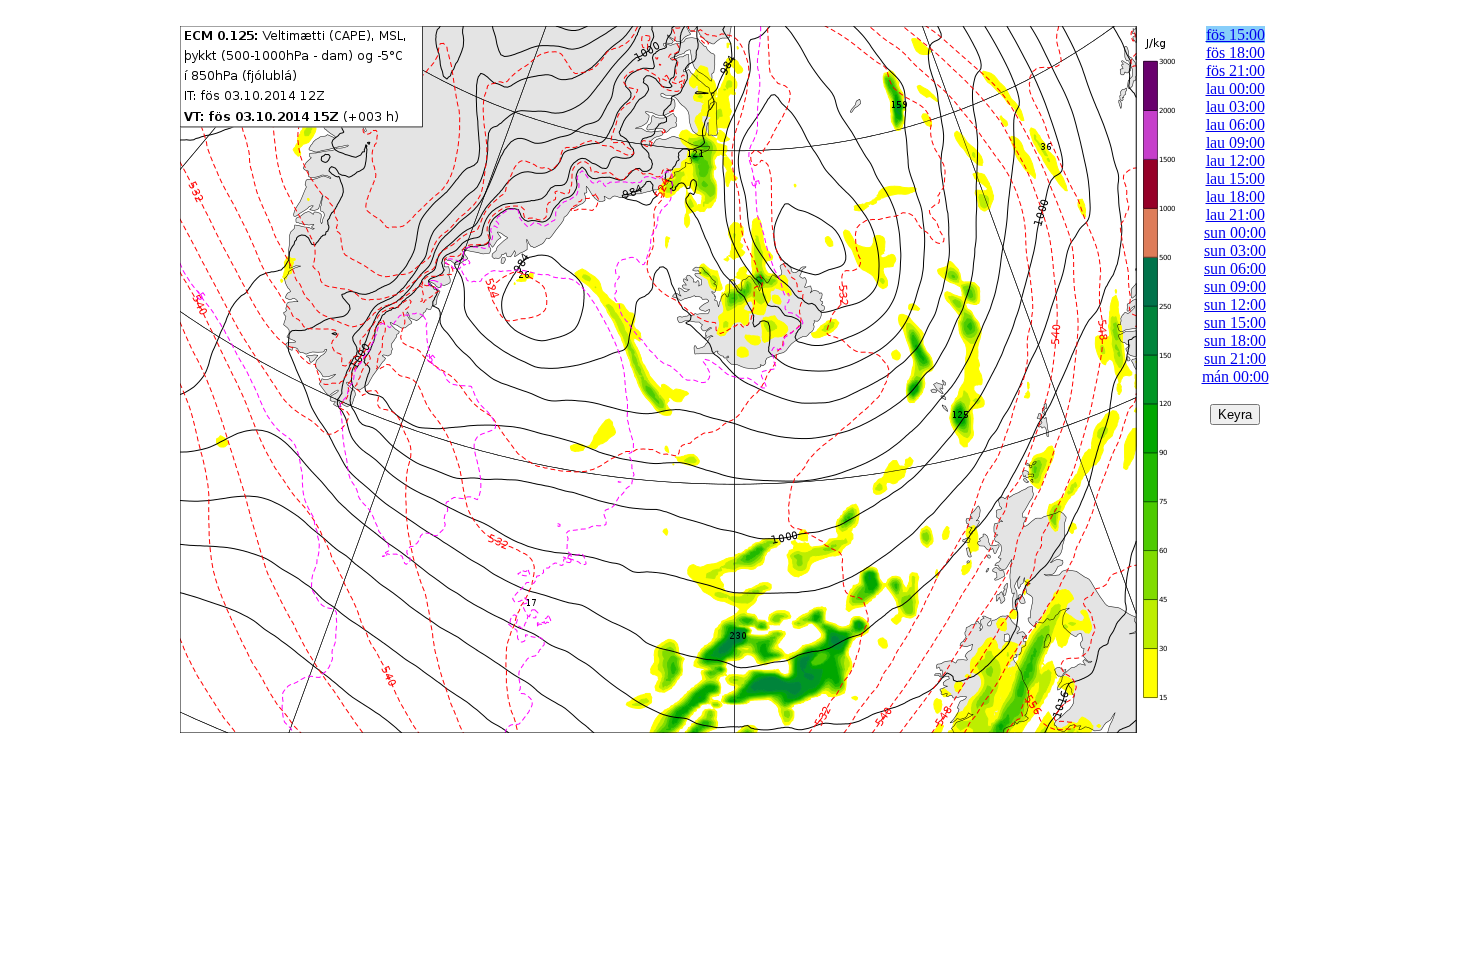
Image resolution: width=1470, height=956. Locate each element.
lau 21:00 (1235, 214)
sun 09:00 (1235, 286)
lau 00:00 (1235, 88)
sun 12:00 (1235, 304)
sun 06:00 (1235, 268)
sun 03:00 (1235, 250)
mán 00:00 (1235, 376)
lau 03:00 (1235, 106)
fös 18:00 (1235, 52)
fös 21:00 (1235, 70)
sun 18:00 (1235, 340)
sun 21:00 (1235, 358)
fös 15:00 (1235, 34)
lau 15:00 (1235, 178)
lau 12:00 (1235, 160)
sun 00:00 (1235, 232)
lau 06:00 (1235, 124)
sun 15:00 (1235, 322)
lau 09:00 (1235, 142)
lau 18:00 (1235, 196)
